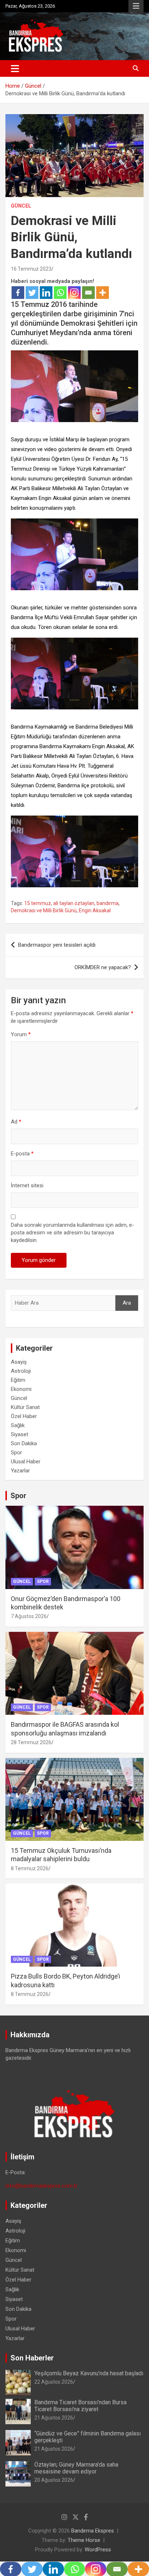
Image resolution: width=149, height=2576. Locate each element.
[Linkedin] (46, 293)
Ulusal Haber (26, 1462)
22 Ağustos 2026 (54, 2382)
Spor (16, 1452)
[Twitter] (32, 293)
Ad (16, 1122)
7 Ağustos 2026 (29, 1616)
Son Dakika (24, 1443)
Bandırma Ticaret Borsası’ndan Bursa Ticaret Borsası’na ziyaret (80, 2406)
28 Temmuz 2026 (31, 1742)
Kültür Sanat (25, 1407)
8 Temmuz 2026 (30, 1868)
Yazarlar (20, 1471)
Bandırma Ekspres (93, 2531)
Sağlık (18, 1425)
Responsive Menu (136, 6)
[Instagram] (74, 293)
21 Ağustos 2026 (54, 2418)
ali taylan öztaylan (74, 903)
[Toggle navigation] (15, 68)
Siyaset (20, 1434)
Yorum (21, 1034)
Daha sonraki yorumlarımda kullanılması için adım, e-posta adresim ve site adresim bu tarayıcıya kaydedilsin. (73, 1233)
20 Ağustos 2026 (54, 2480)
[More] (103, 293)
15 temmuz (38, 903)
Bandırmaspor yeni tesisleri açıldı (57, 945)
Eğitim (18, 1380)
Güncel (21, 206)
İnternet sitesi (27, 1185)
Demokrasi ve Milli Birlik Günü (44, 910)
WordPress (98, 2550)
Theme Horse (84, 2540)
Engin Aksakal (95, 910)
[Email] (88, 293)
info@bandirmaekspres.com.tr (41, 2186)
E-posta (22, 1154)
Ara (127, 1303)
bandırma (108, 903)
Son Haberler (32, 2358)
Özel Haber (24, 1416)
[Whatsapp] (60, 293)
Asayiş (19, 1362)
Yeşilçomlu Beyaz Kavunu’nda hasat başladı (89, 2373)
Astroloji (21, 1371)
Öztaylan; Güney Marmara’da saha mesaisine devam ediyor (76, 2468)
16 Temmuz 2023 (31, 269)
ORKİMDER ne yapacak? (103, 967)
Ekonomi (21, 1389)
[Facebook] (18, 293)
